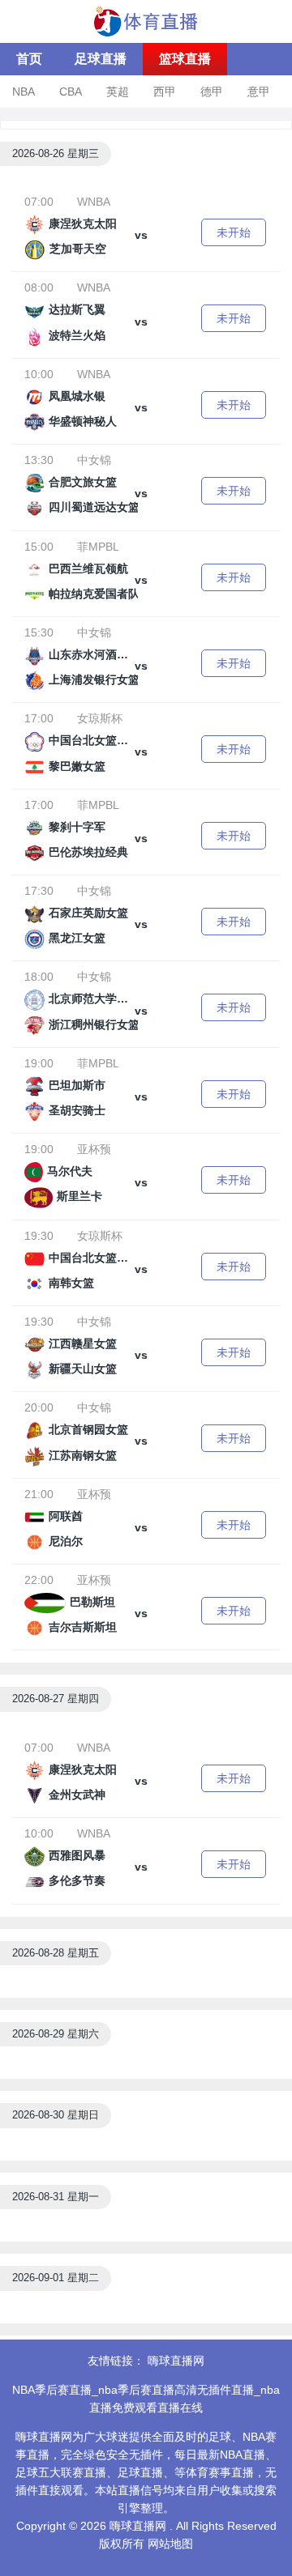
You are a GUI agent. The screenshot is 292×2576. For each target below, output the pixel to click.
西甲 (165, 92)
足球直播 (101, 59)
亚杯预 (94, 1149)
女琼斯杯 (100, 718)
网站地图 (170, 2544)
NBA (24, 92)
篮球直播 (185, 59)
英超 (118, 92)
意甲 (259, 92)
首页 (29, 59)
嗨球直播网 (176, 2361)
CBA (71, 92)
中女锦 (94, 460)
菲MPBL (98, 547)
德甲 (212, 92)
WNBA (94, 202)
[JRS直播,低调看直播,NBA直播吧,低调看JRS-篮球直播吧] (146, 20)
